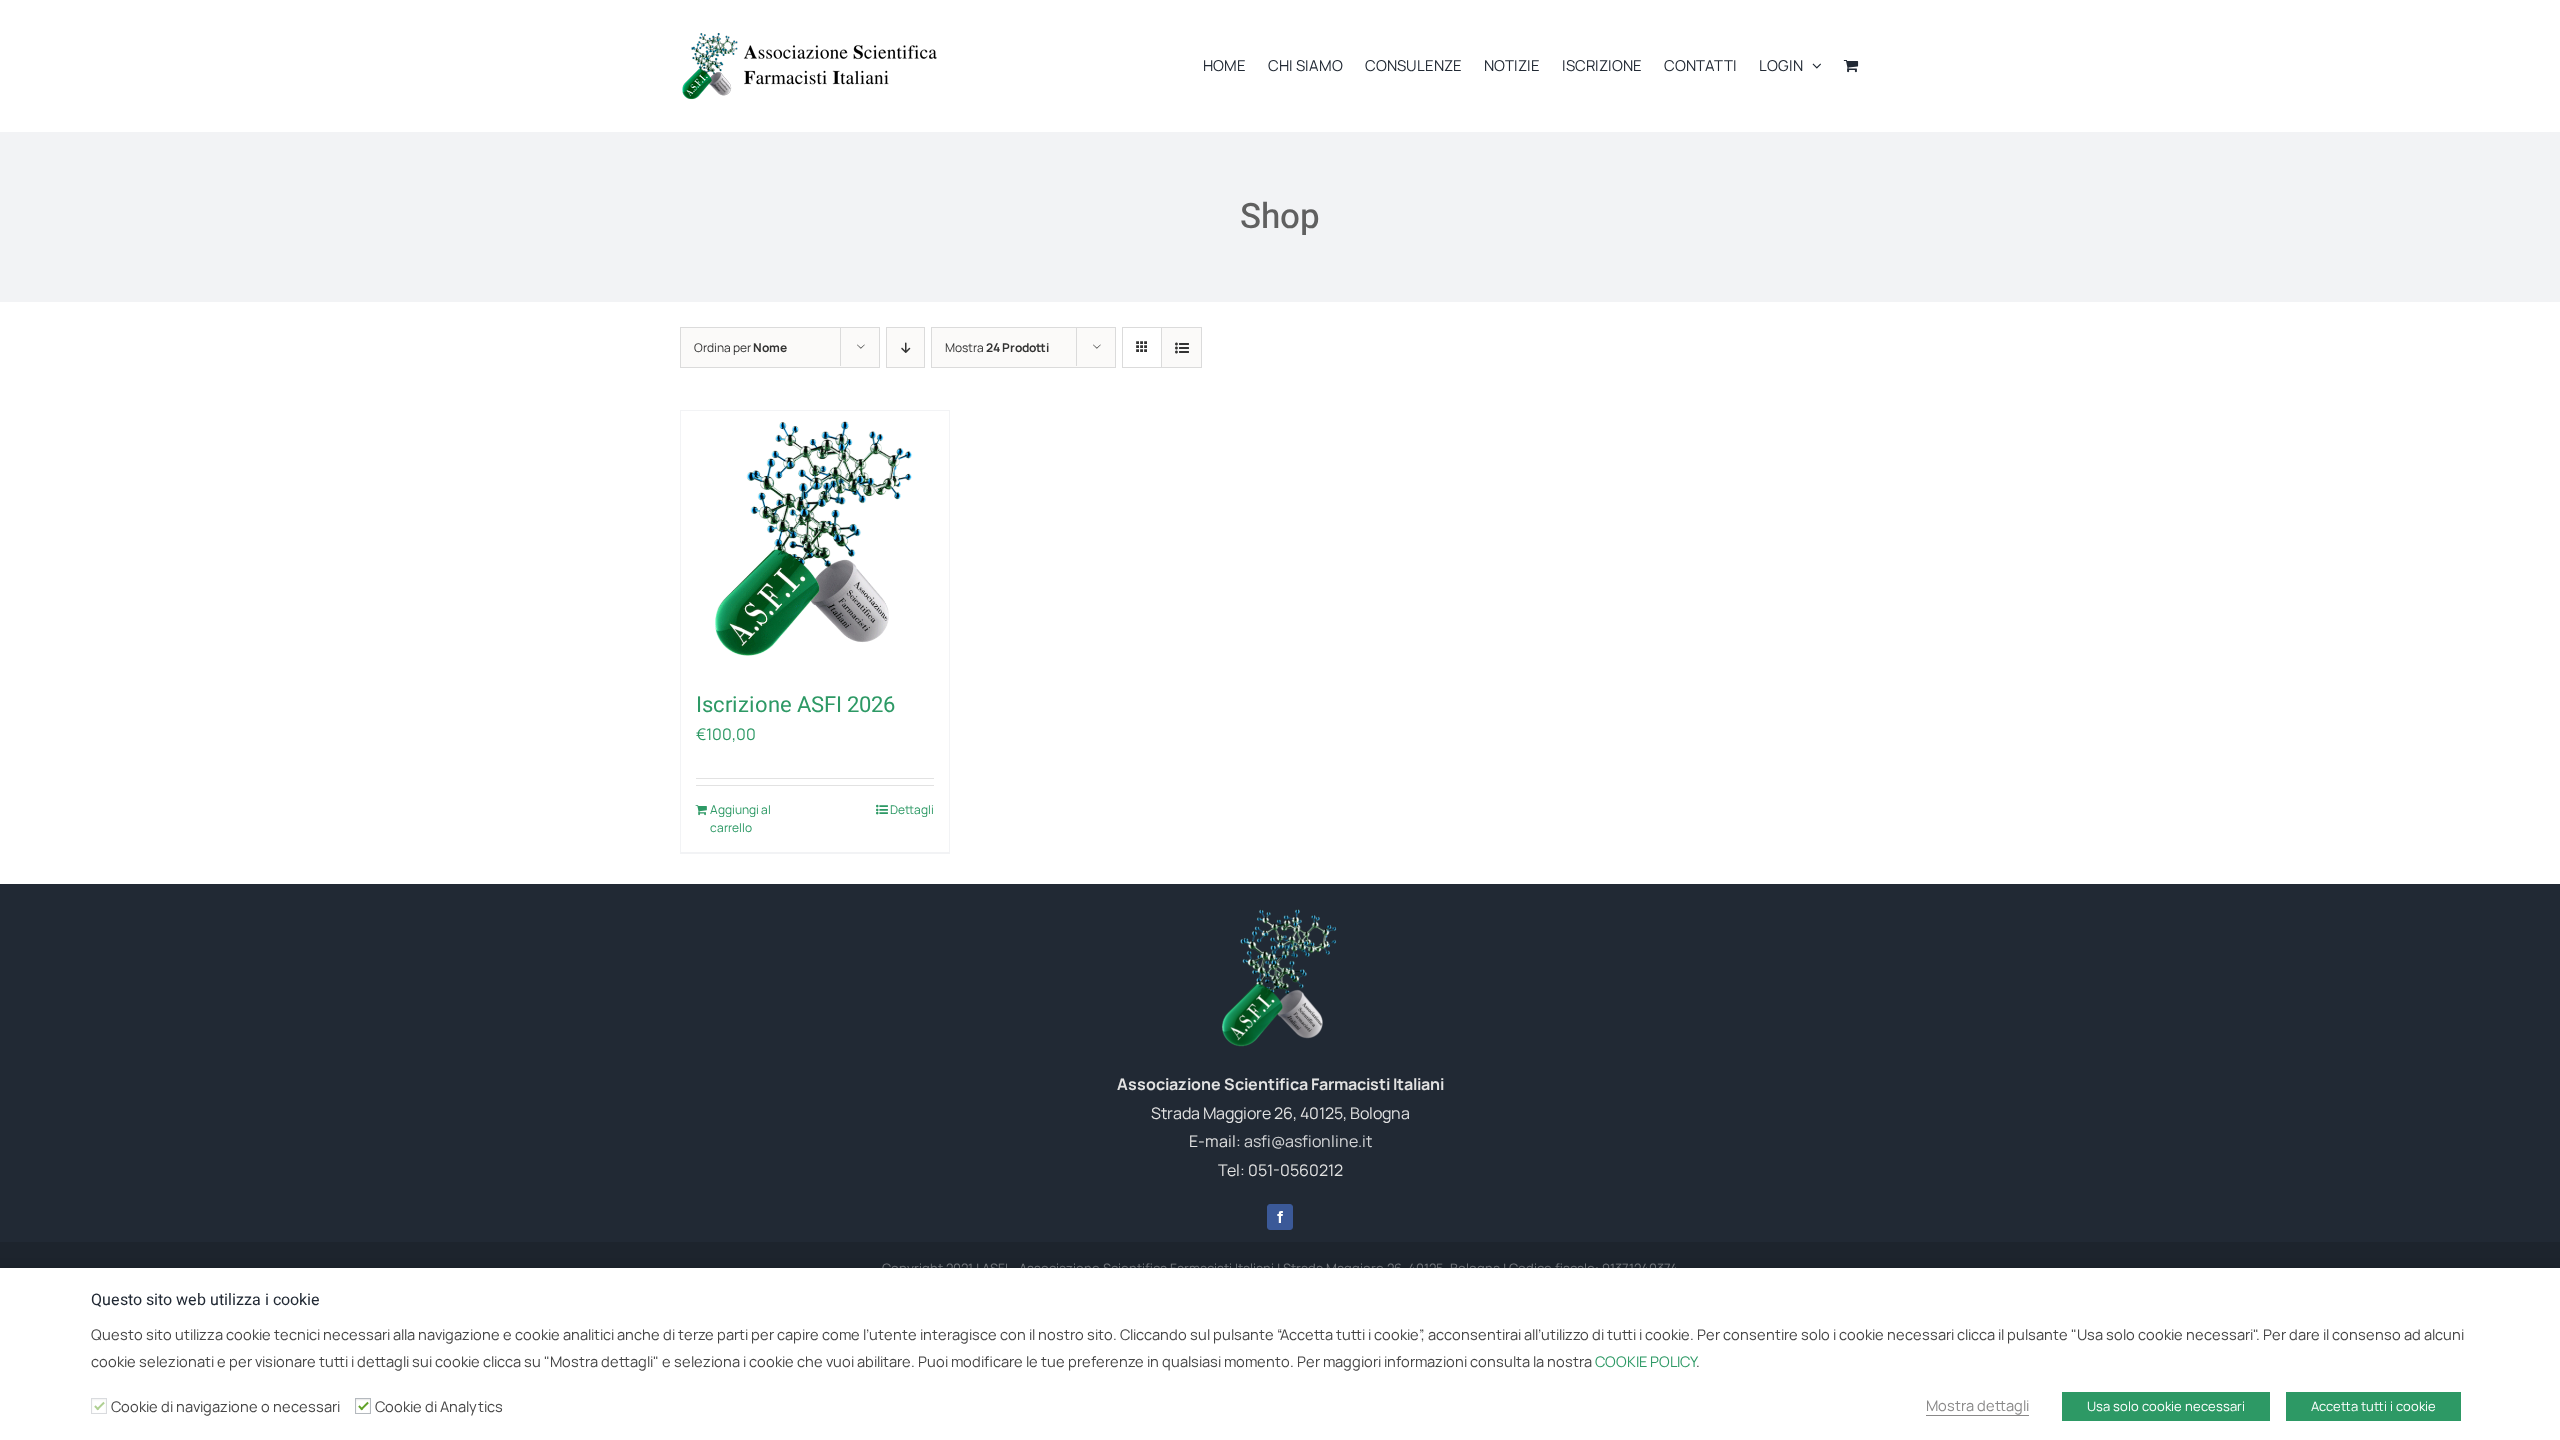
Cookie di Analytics (439, 1406)
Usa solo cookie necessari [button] (2166, 1406)
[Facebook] (1280, 1217)
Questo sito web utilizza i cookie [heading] (205, 1300)
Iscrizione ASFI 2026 (795, 705)
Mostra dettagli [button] (1977, 1405)
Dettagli (912, 809)
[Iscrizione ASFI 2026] (815, 541)
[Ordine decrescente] (905, 347)
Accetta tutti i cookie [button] (2373, 1406)
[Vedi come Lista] (1181, 347)
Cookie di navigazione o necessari (225, 1406)
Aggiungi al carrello (740, 818)
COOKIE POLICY (1645, 1361)
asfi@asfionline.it (1308, 1141)
